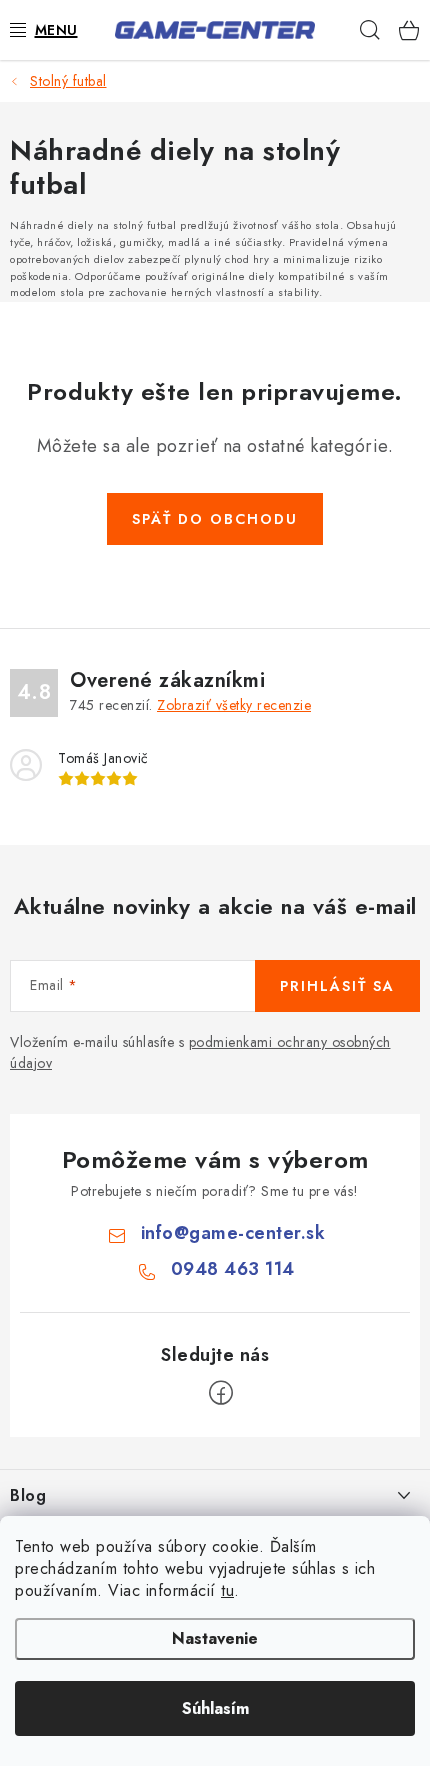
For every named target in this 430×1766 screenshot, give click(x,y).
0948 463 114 (233, 1269)
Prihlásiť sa (337, 986)
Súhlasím (215, 1708)
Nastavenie (215, 1638)
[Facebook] (221, 1393)
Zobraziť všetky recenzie (234, 705)
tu (227, 1590)
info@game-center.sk (233, 1233)
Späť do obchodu (215, 519)
